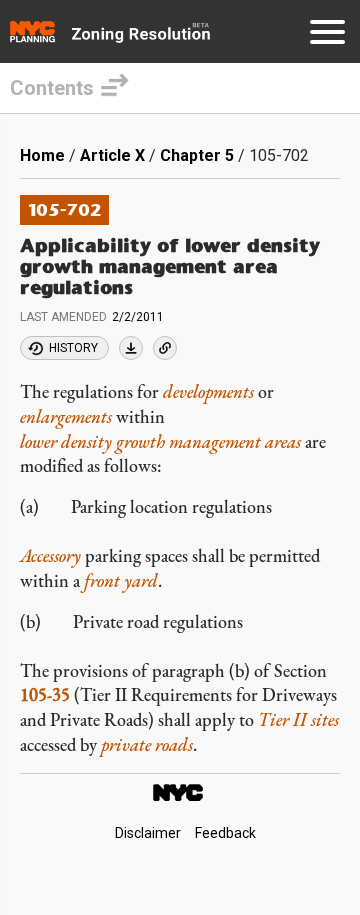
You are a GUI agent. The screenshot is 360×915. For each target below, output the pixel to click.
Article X (112, 155)
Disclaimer (148, 833)
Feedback (225, 833)
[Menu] (327, 35)
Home (42, 155)
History (73, 348)
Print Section (131, 348)
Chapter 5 (197, 155)
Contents (52, 88)
